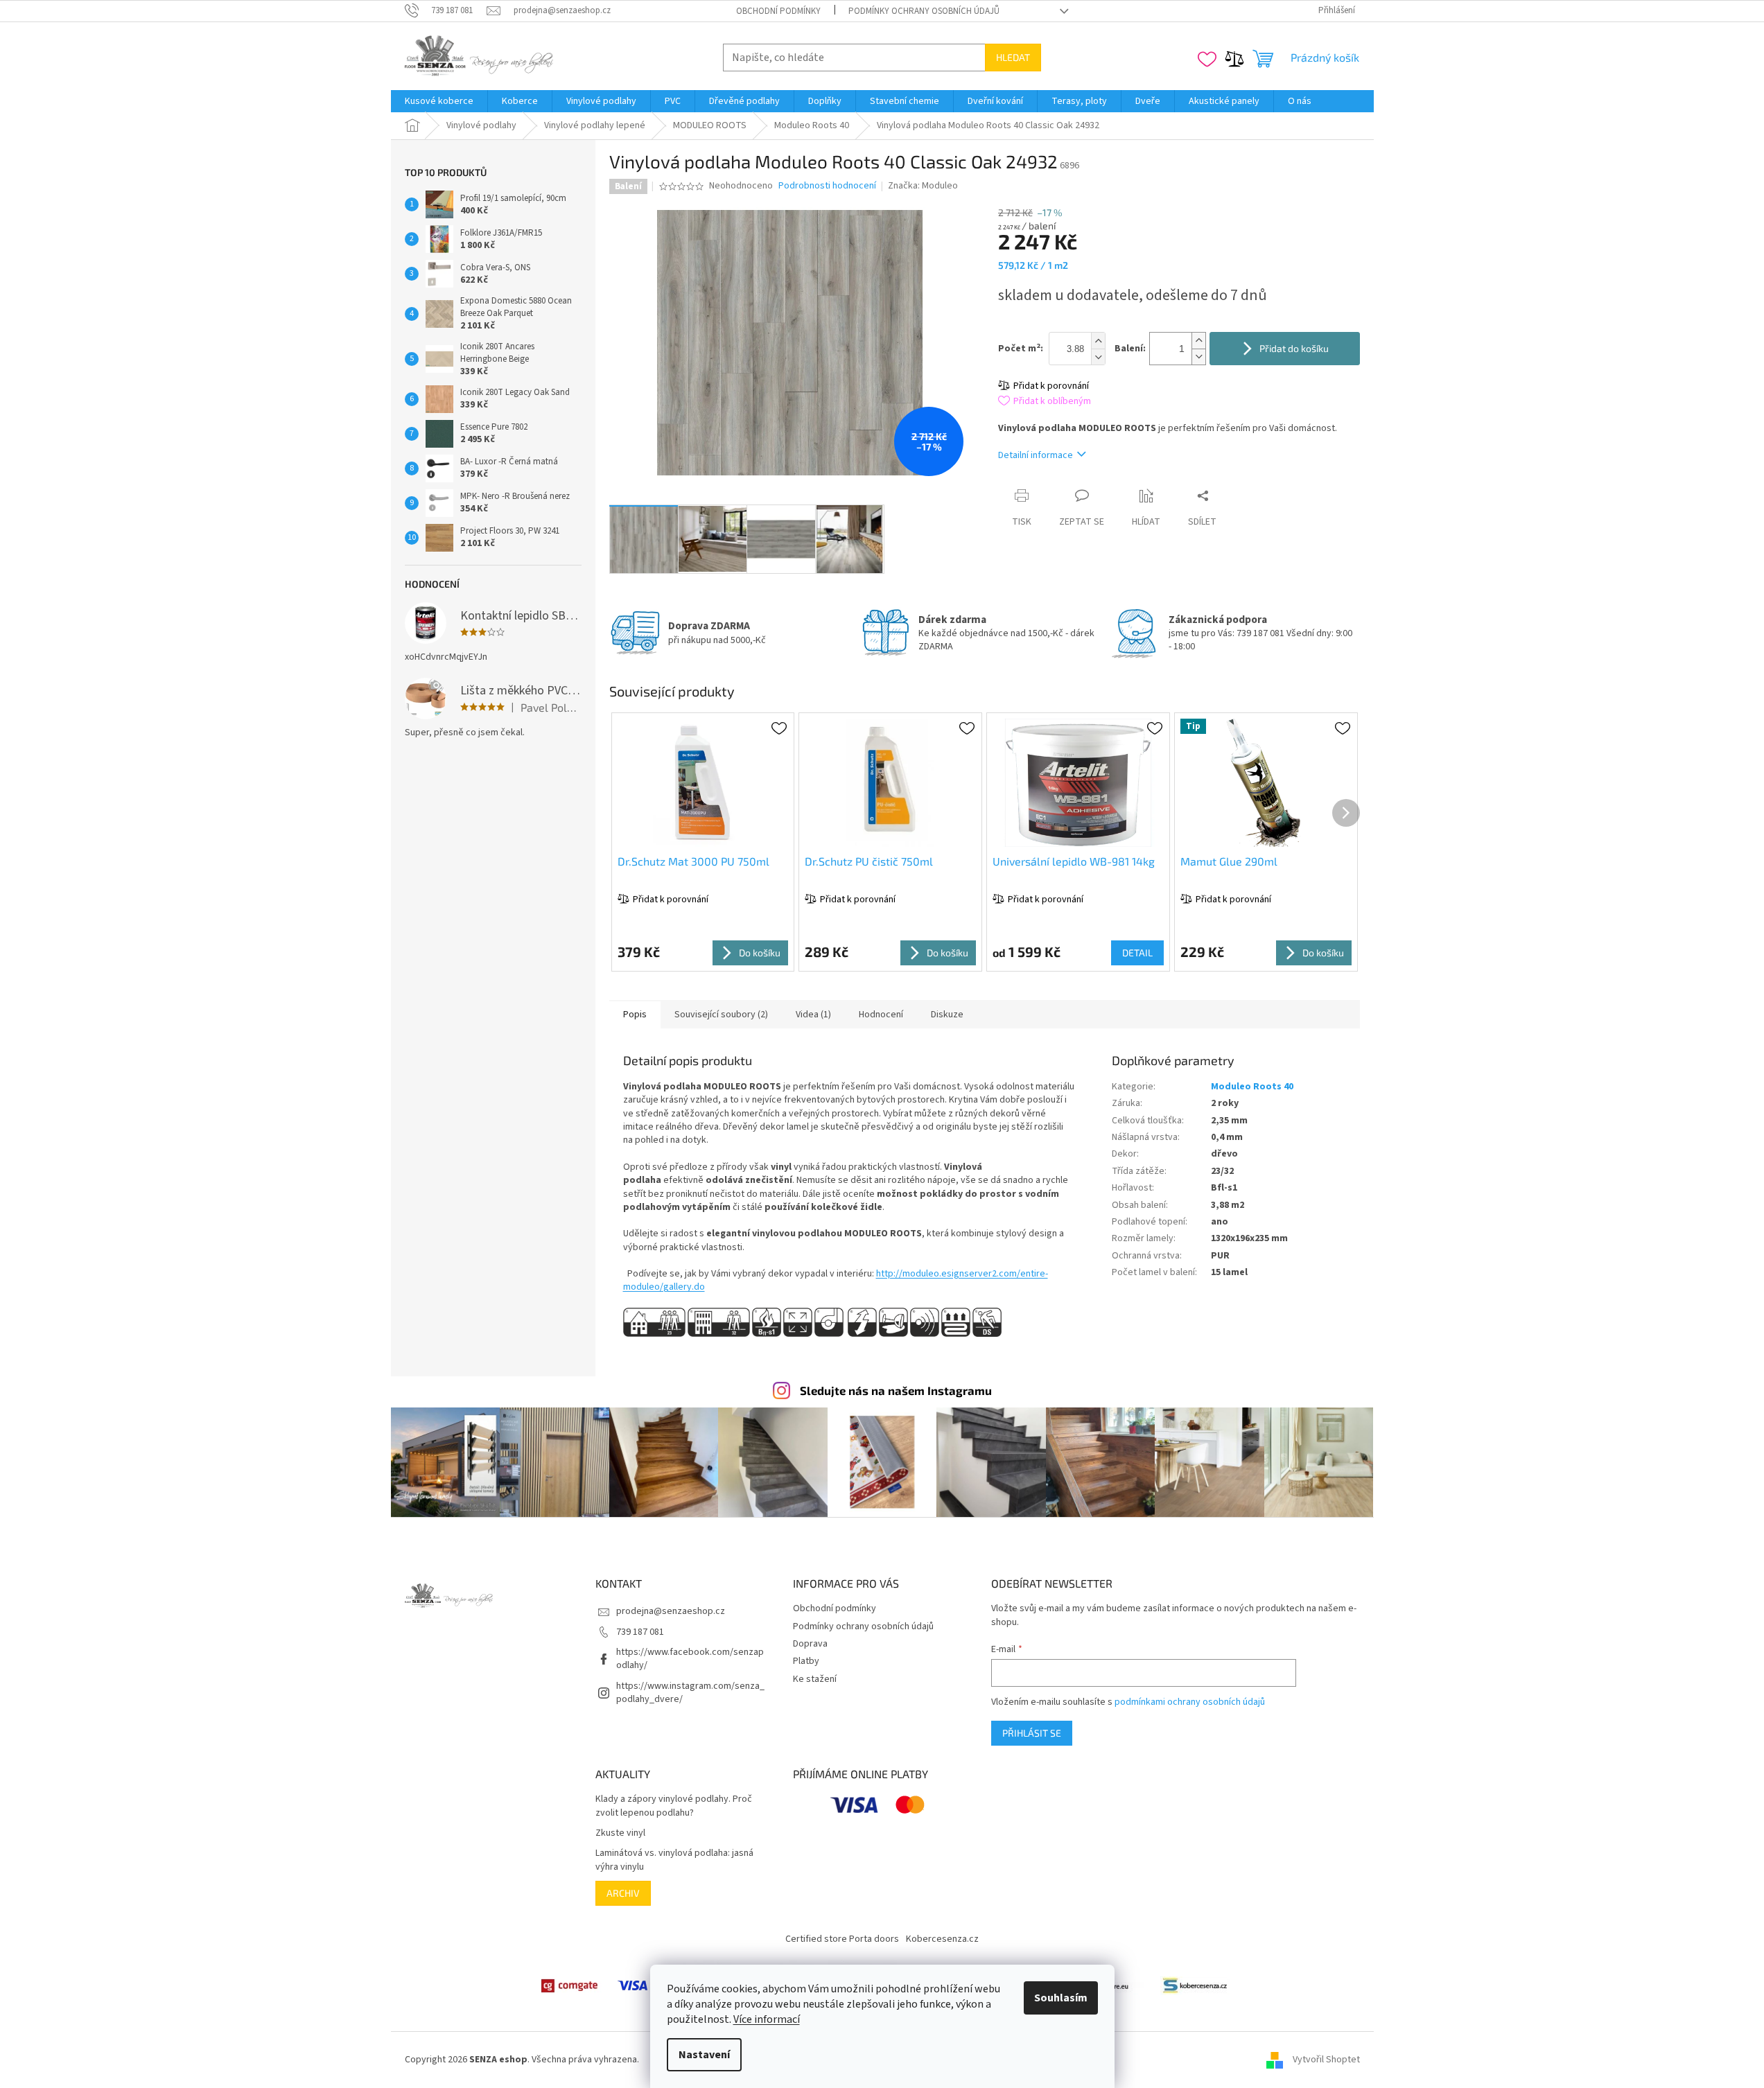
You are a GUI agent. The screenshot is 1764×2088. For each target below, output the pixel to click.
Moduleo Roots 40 (1252, 1087)
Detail (1137, 953)
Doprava (810, 1644)
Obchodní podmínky (778, 11)
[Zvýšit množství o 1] (1198, 341)
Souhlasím (1061, 1998)
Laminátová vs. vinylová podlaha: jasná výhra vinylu (674, 1860)
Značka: (923, 186)
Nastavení (704, 2055)
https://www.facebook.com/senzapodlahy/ (690, 1659)
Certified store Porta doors (842, 1939)
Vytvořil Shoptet (1326, 2060)
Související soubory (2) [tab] (721, 1015)
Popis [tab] (635, 1015)
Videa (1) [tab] (813, 1015)
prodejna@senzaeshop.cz (671, 1611)
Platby (806, 1661)
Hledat (1013, 57)
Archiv (623, 1893)
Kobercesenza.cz (942, 1939)
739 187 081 (640, 1632)
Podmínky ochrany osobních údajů (924, 11)
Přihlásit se (1032, 1733)
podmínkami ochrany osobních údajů (1190, 1702)
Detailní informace (1036, 455)
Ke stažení (815, 1679)
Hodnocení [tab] (881, 1015)
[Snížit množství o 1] (1198, 357)
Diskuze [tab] (947, 1015)
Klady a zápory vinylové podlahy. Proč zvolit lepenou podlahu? (674, 1806)
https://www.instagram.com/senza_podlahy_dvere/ (690, 1693)
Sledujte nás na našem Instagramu (896, 1390)
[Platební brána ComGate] (569, 1985)
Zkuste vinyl (620, 1833)
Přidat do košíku (1294, 348)
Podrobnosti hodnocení (827, 186)
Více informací (767, 2019)
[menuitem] (439, 101)
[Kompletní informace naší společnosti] (1195, 1985)
